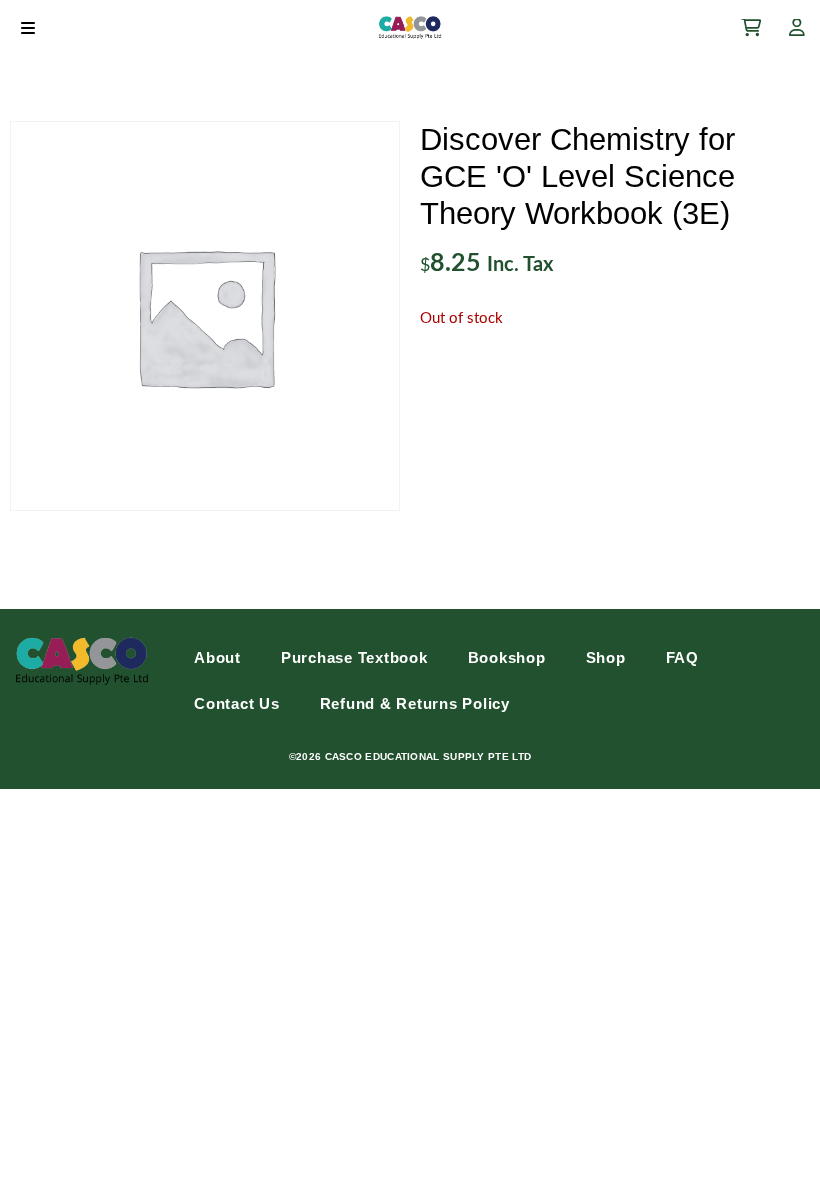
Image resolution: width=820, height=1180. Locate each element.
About (217, 657)
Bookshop (507, 657)
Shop (606, 657)
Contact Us (237, 703)
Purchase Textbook (354, 657)
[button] (27, 27)
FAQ (682, 657)
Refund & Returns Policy (415, 703)
